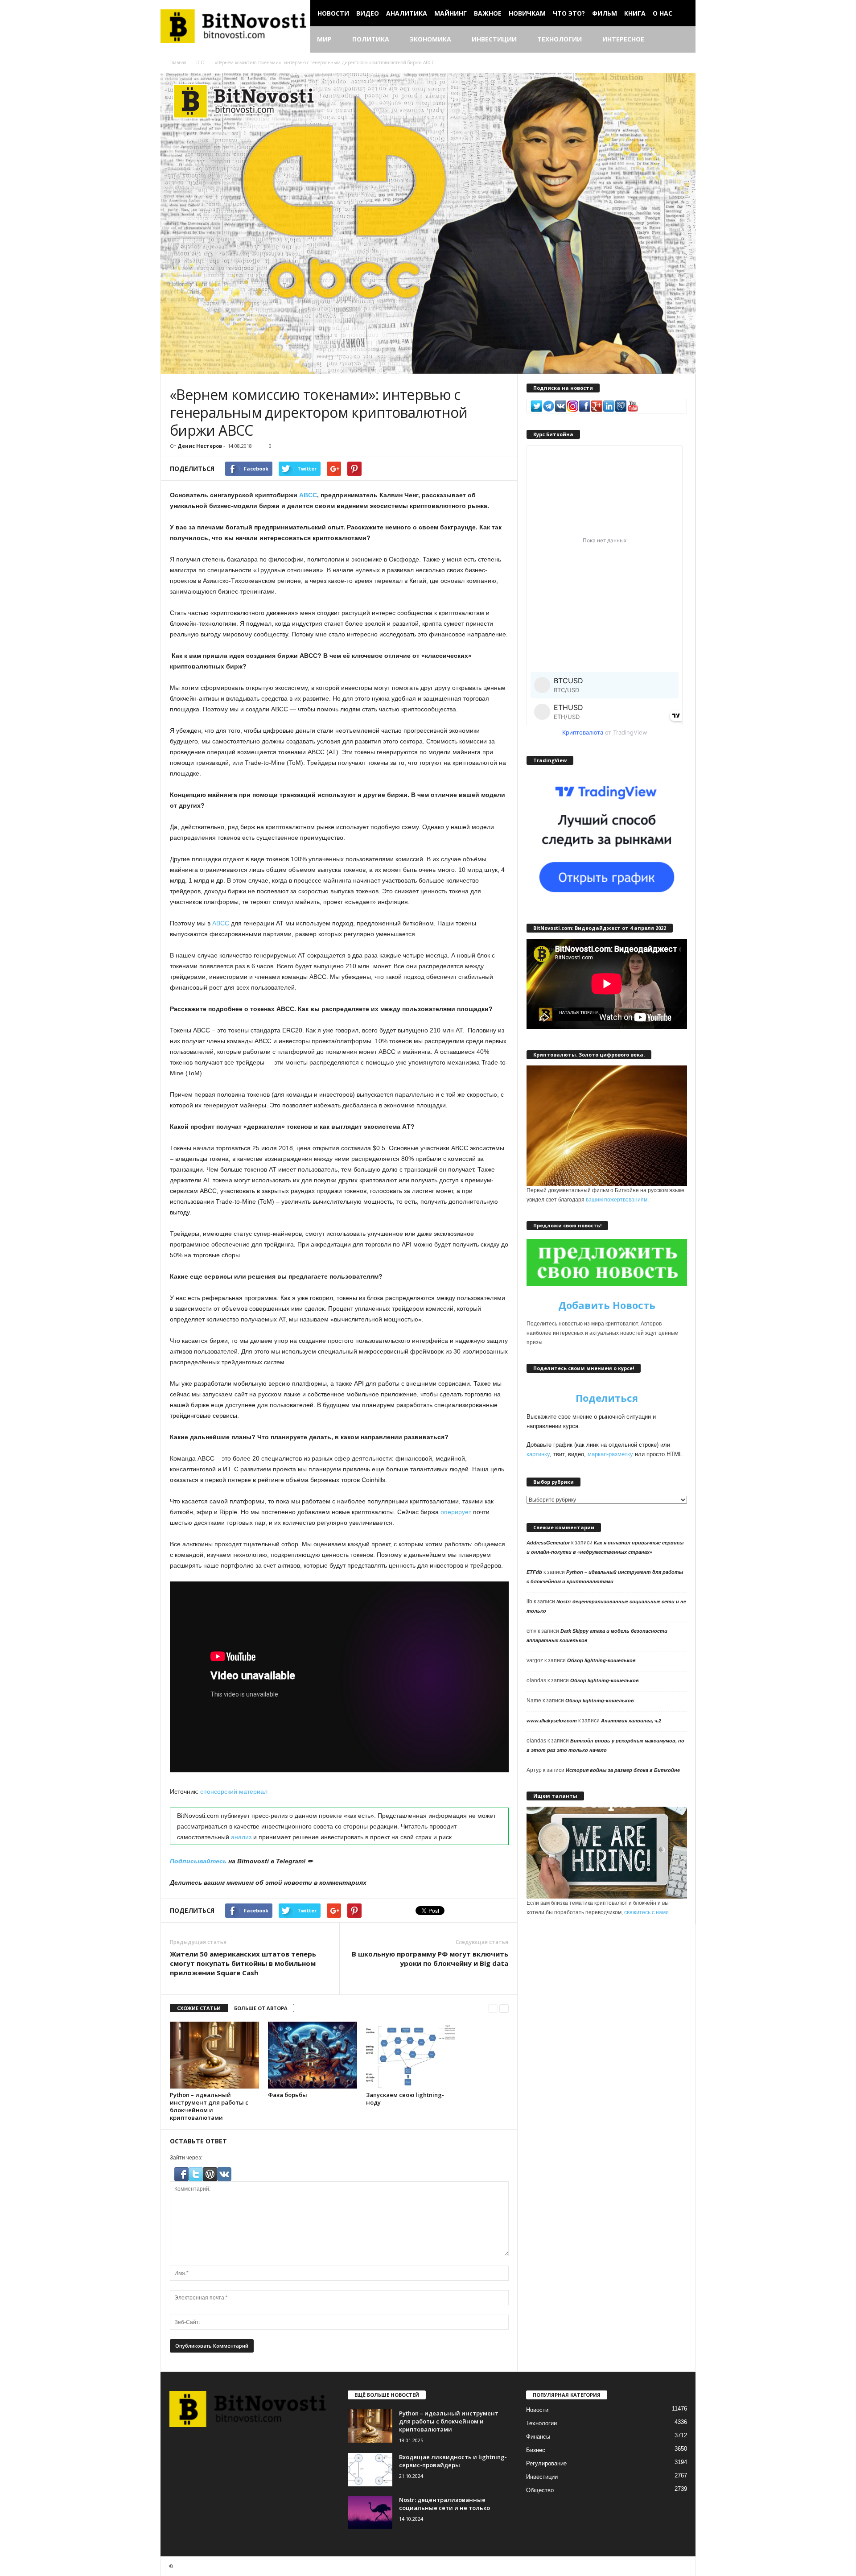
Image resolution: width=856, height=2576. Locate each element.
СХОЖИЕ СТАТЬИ (199, 2008)
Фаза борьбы (288, 2095)
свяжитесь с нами (646, 1912)
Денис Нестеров (200, 446)
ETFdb (534, 1572)
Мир (324, 39)
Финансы (538, 2437)
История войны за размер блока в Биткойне (623, 1770)
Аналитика (407, 13)
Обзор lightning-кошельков (601, 1660)
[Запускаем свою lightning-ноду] (411, 2055)
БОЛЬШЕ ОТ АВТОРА (261, 2008)
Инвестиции (494, 39)
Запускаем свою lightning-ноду (405, 2099)
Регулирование (546, 2463)
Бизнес (536, 2450)
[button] (682, 40)
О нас (663, 13)
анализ (242, 1837)
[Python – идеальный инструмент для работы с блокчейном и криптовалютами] (214, 2055)
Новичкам (527, 13)
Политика (371, 39)
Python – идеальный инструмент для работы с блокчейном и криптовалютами (209, 2106)
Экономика (430, 39)
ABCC (308, 495)
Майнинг (451, 13)
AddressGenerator (548, 1543)
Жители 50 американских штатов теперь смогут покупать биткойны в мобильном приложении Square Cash (243, 1963)
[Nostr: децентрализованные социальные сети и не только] (370, 2512)
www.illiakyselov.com (552, 1721)
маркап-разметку (610, 1454)
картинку (538, 1454)
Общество (540, 2490)
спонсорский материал (234, 1792)
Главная (178, 62)
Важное (488, 13)
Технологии (560, 39)
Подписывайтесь (198, 1861)
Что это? (569, 13)
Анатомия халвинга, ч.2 (631, 1721)
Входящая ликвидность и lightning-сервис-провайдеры (453, 2461)
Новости (333, 13)
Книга (635, 13)
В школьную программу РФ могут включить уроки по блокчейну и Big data (430, 1959)
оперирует (456, 1512)
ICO (200, 62)
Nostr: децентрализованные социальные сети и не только (444, 2504)
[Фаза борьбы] (313, 2055)
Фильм (605, 13)
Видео (368, 13)
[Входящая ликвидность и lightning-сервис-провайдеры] (370, 2470)
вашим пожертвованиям (617, 1200)
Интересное (623, 39)
